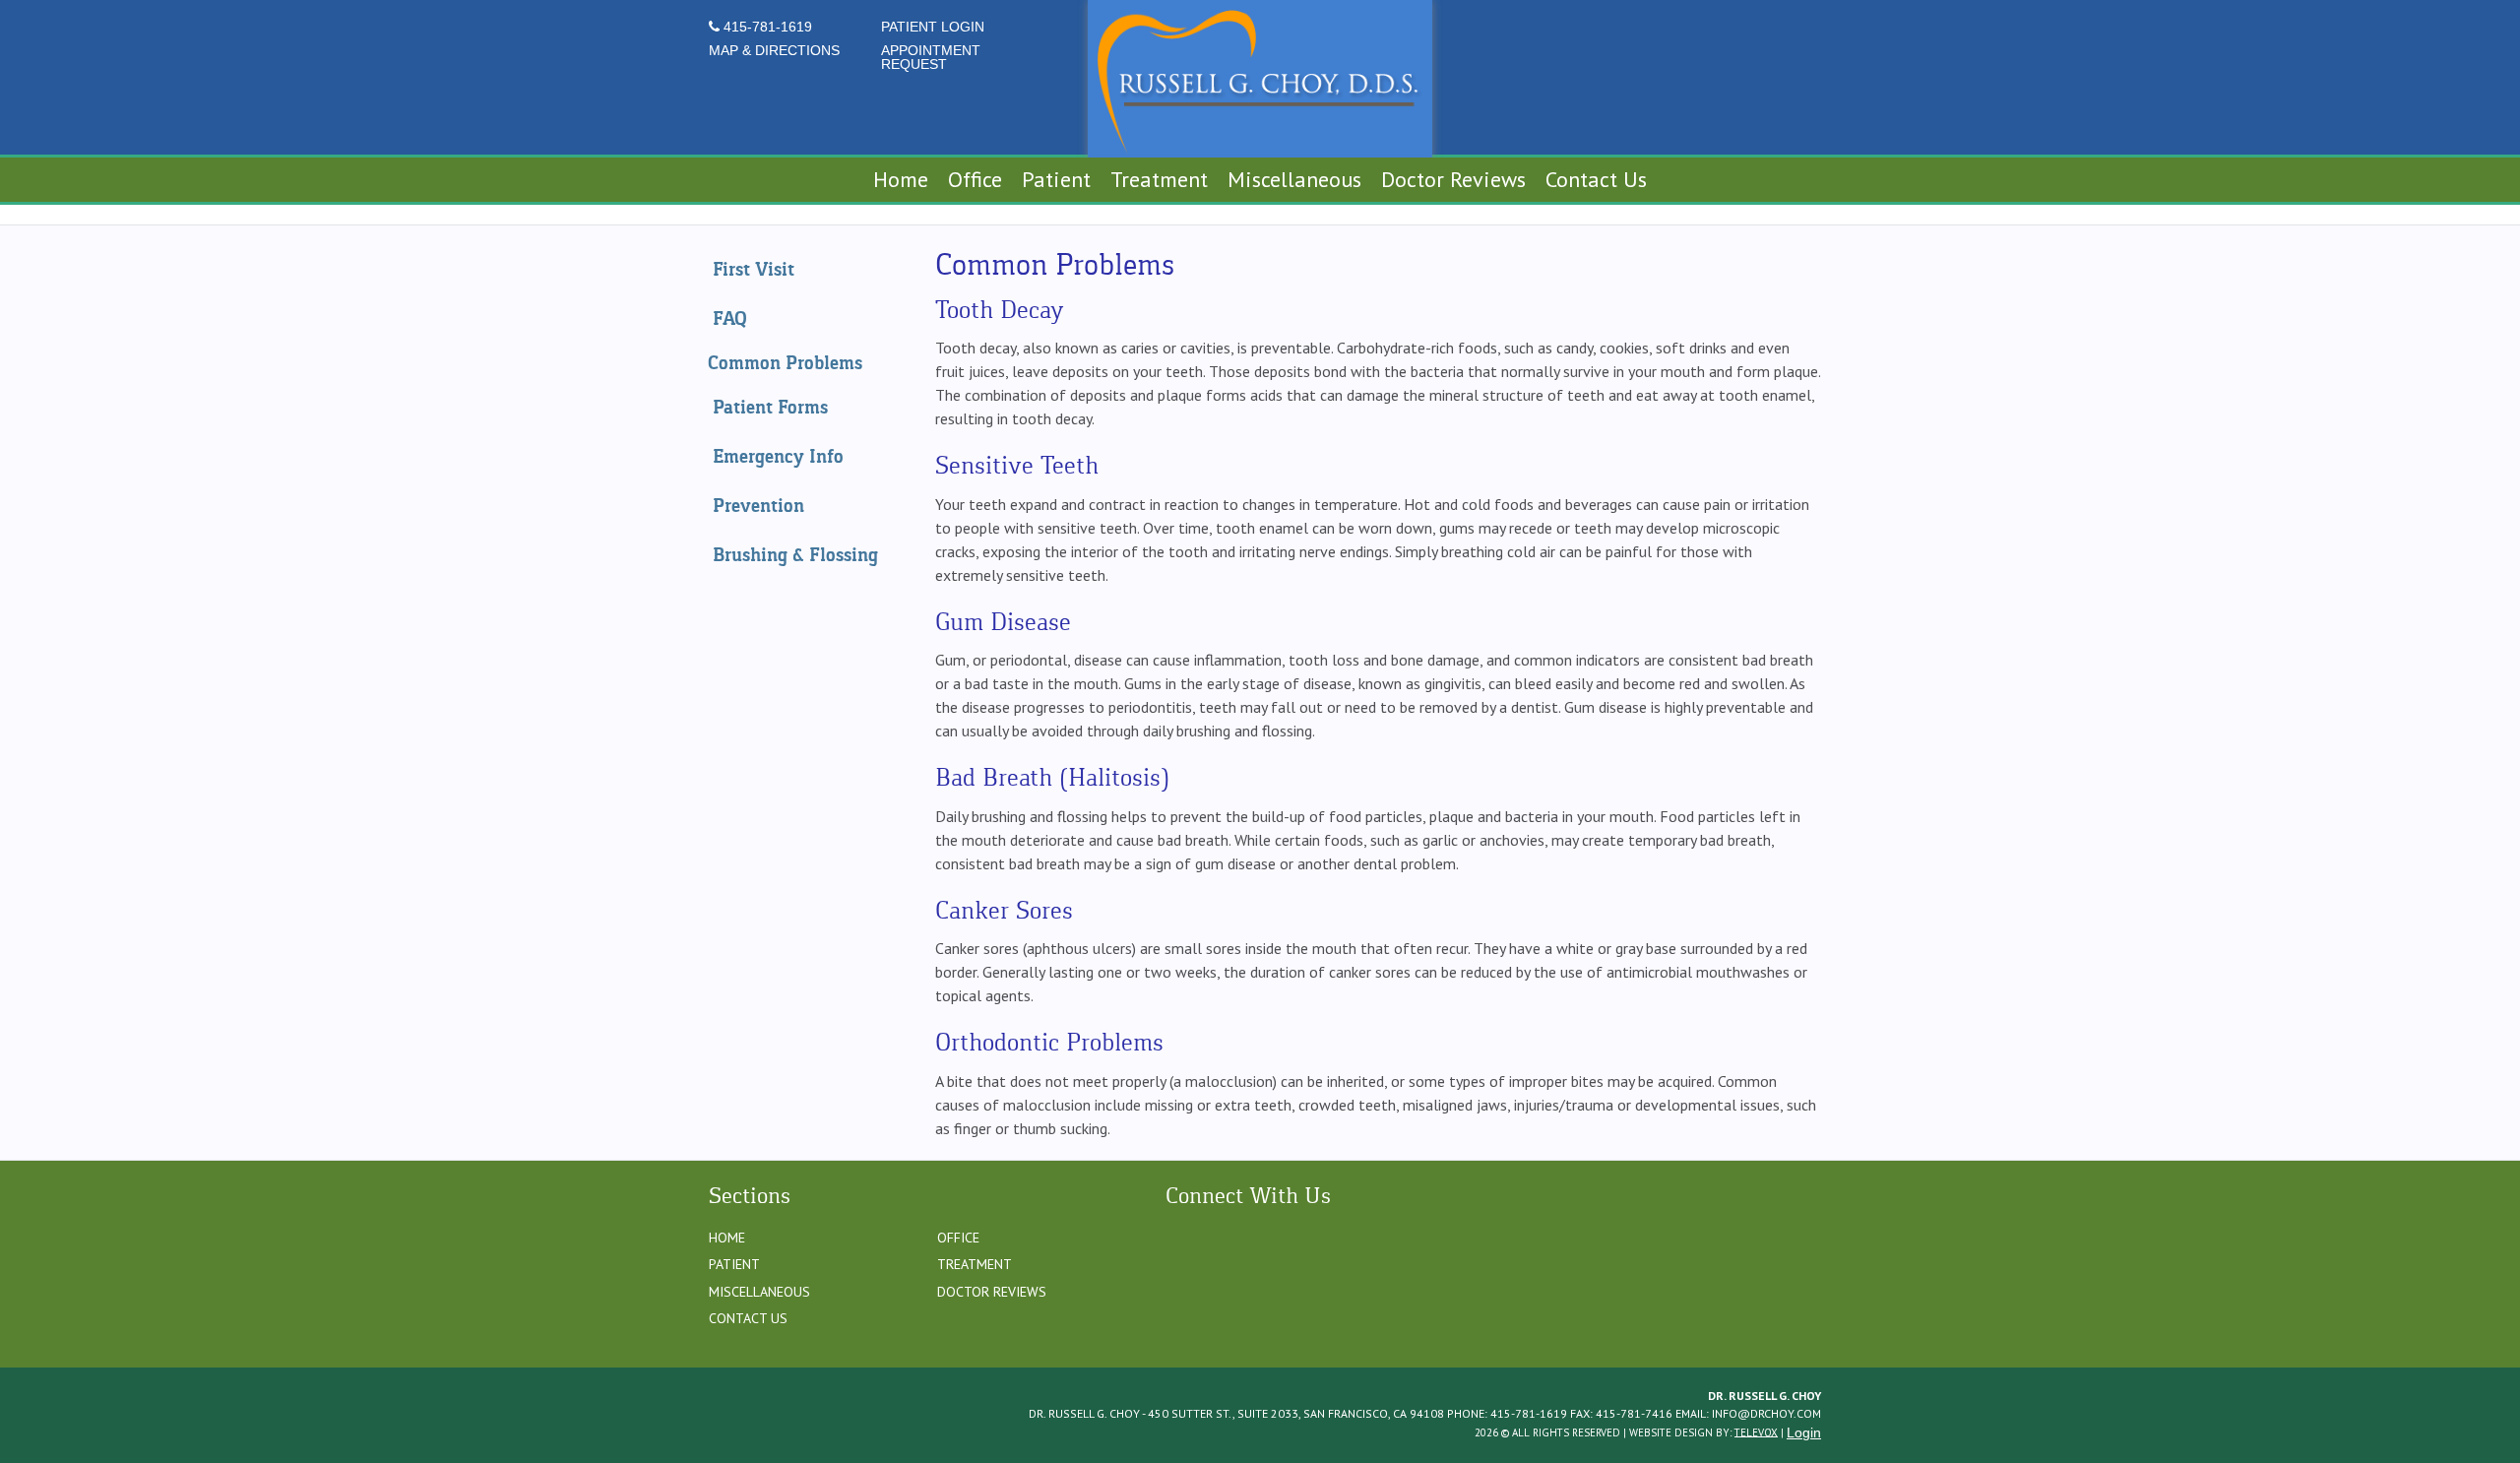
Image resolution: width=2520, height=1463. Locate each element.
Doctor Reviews (992, 1292)
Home (727, 1238)
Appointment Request (931, 57)
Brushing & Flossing (795, 555)
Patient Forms (770, 407)
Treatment (975, 1264)
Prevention (758, 506)
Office (958, 1238)
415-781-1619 (766, 27)
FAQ (730, 318)
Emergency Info (778, 456)
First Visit (754, 269)
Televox (1756, 1431)
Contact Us (748, 1318)
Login (1804, 1432)
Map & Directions (774, 50)
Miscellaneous (759, 1292)
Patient (734, 1264)
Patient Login (933, 27)
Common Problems (785, 363)
